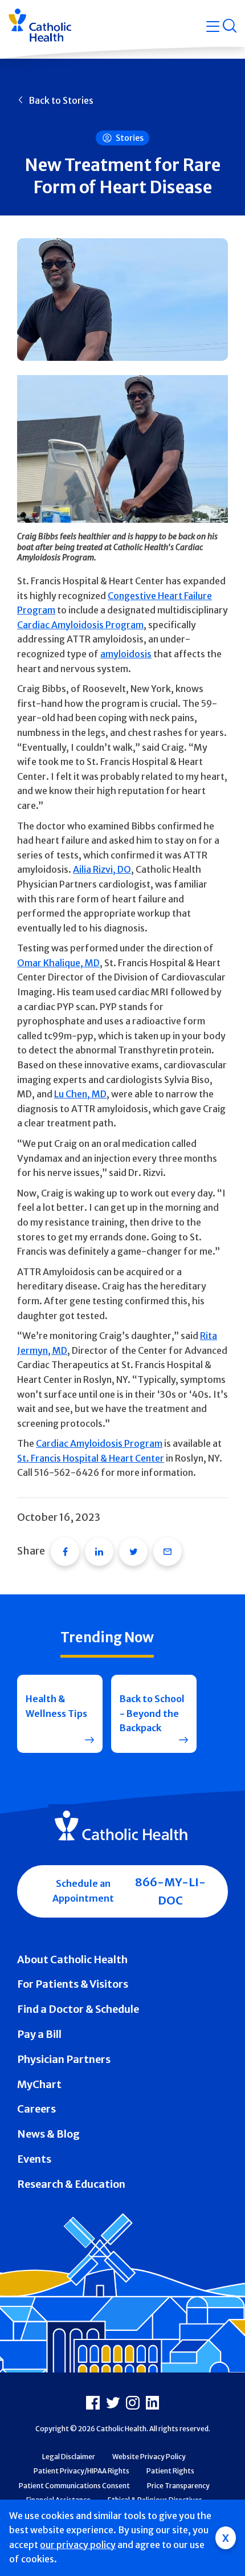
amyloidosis (126, 654)
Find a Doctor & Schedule (78, 2009)
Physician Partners (64, 2059)
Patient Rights (170, 2471)
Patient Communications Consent (74, 2486)
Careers (36, 2109)
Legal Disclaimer (69, 2457)
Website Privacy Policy (149, 2457)
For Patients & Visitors (73, 1984)
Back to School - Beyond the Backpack (152, 1713)
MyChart (39, 2084)
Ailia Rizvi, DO (102, 869)
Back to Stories (61, 100)
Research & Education (71, 2184)
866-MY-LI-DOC (170, 1891)
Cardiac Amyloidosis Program (80, 625)
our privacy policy (78, 2545)
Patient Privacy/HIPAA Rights (81, 2471)
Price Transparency (178, 2486)
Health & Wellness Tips (56, 1706)
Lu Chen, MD (80, 1094)
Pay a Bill (39, 2034)
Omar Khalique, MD (58, 963)
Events (34, 2159)
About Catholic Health (72, 1960)
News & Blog (48, 2134)
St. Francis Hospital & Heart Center (91, 1458)
